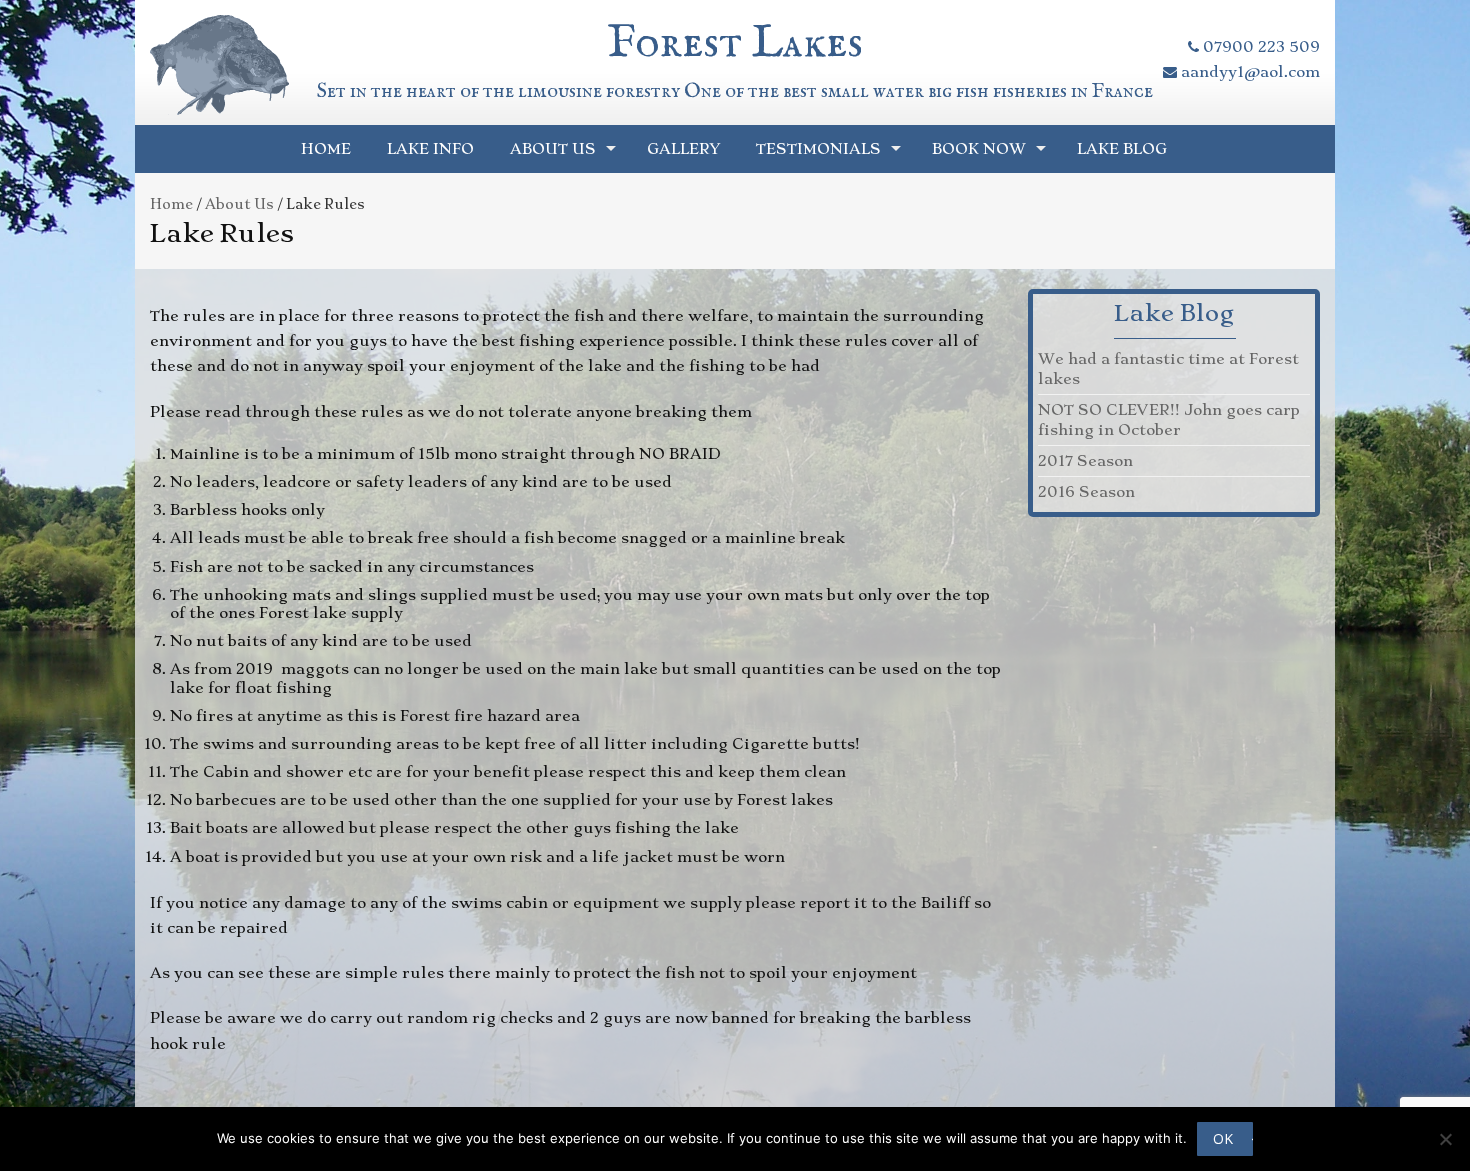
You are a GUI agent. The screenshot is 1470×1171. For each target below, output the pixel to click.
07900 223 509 (1259, 47)
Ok (1223, 1138)
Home (326, 149)
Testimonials (818, 149)
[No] (1445, 1139)
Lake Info (430, 149)
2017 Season (1085, 461)
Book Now (979, 149)
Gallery (683, 149)
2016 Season (1086, 492)
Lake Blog (1122, 149)
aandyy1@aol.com (1248, 72)
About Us (553, 149)
